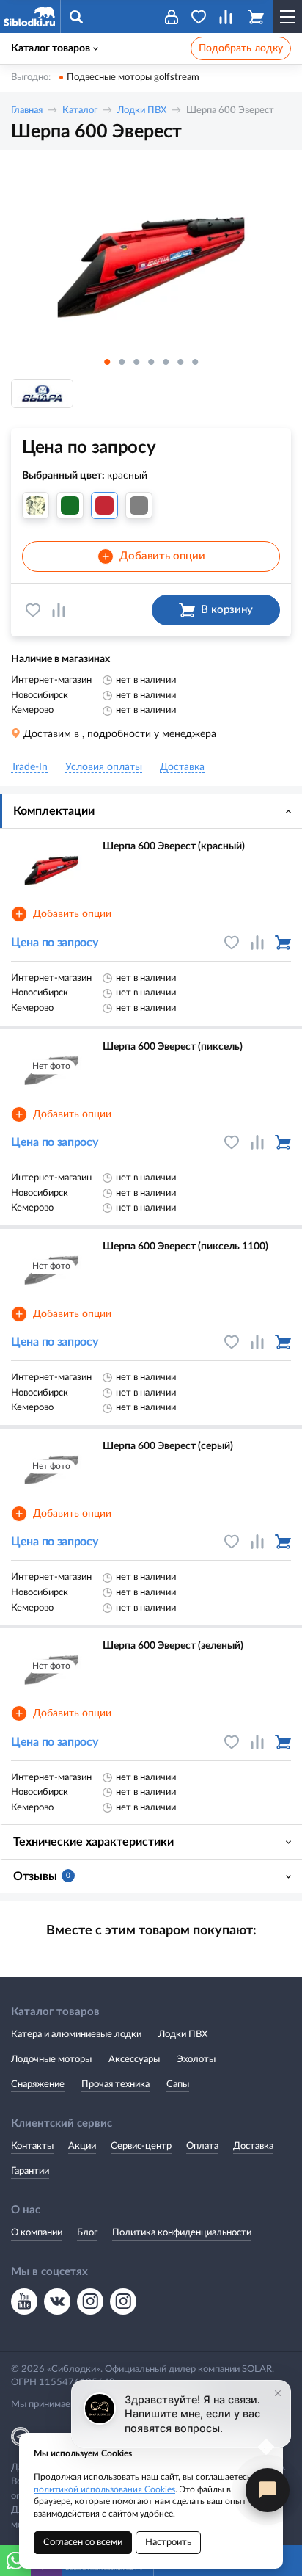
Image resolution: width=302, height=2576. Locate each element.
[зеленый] (70, 505)
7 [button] (195, 362)
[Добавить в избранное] (33, 610)
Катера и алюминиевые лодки (76, 2035)
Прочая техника (115, 2085)
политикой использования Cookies (104, 2489)
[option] (151, 255)
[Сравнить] (59, 610)
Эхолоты (196, 2060)
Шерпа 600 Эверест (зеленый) (173, 1646)
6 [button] (180, 362)
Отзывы (42, 1876)
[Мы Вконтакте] (57, 2301)
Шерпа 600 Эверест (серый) (168, 1446)
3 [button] (136, 362)
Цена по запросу (55, 943)
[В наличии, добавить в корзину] (283, 943)
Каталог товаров (51, 48)
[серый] (139, 505)
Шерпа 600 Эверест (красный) (174, 846)
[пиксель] (36, 505)
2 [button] (122, 362)
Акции (82, 2146)
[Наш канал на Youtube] (24, 2301)
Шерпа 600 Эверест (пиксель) (173, 1047)
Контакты (32, 2146)
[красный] (104, 505)
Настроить (168, 2543)
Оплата (202, 2146)
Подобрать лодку (241, 48)
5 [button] (166, 362)
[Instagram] (90, 2301)
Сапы (178, 2085)
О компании (37, 2233)
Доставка (253, 2146)
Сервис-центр (141, 2146)
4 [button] (151, 362)
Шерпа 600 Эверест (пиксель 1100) (185, 1247)
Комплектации (54, 811)
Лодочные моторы (51, 2060)
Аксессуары (134, 2060)
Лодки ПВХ (142, 110)
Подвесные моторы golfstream (133, 77)
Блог (87, 2233)
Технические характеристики (93, 1842)
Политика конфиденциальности (182, 2233)
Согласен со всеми (83, 2543)
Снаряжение (38, 2085)
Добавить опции (154, 557)
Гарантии (30, 2171)
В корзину (227, 610)
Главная (27, 110)
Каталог (80, 110)
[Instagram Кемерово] (123, 2301)
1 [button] (107, 362)
